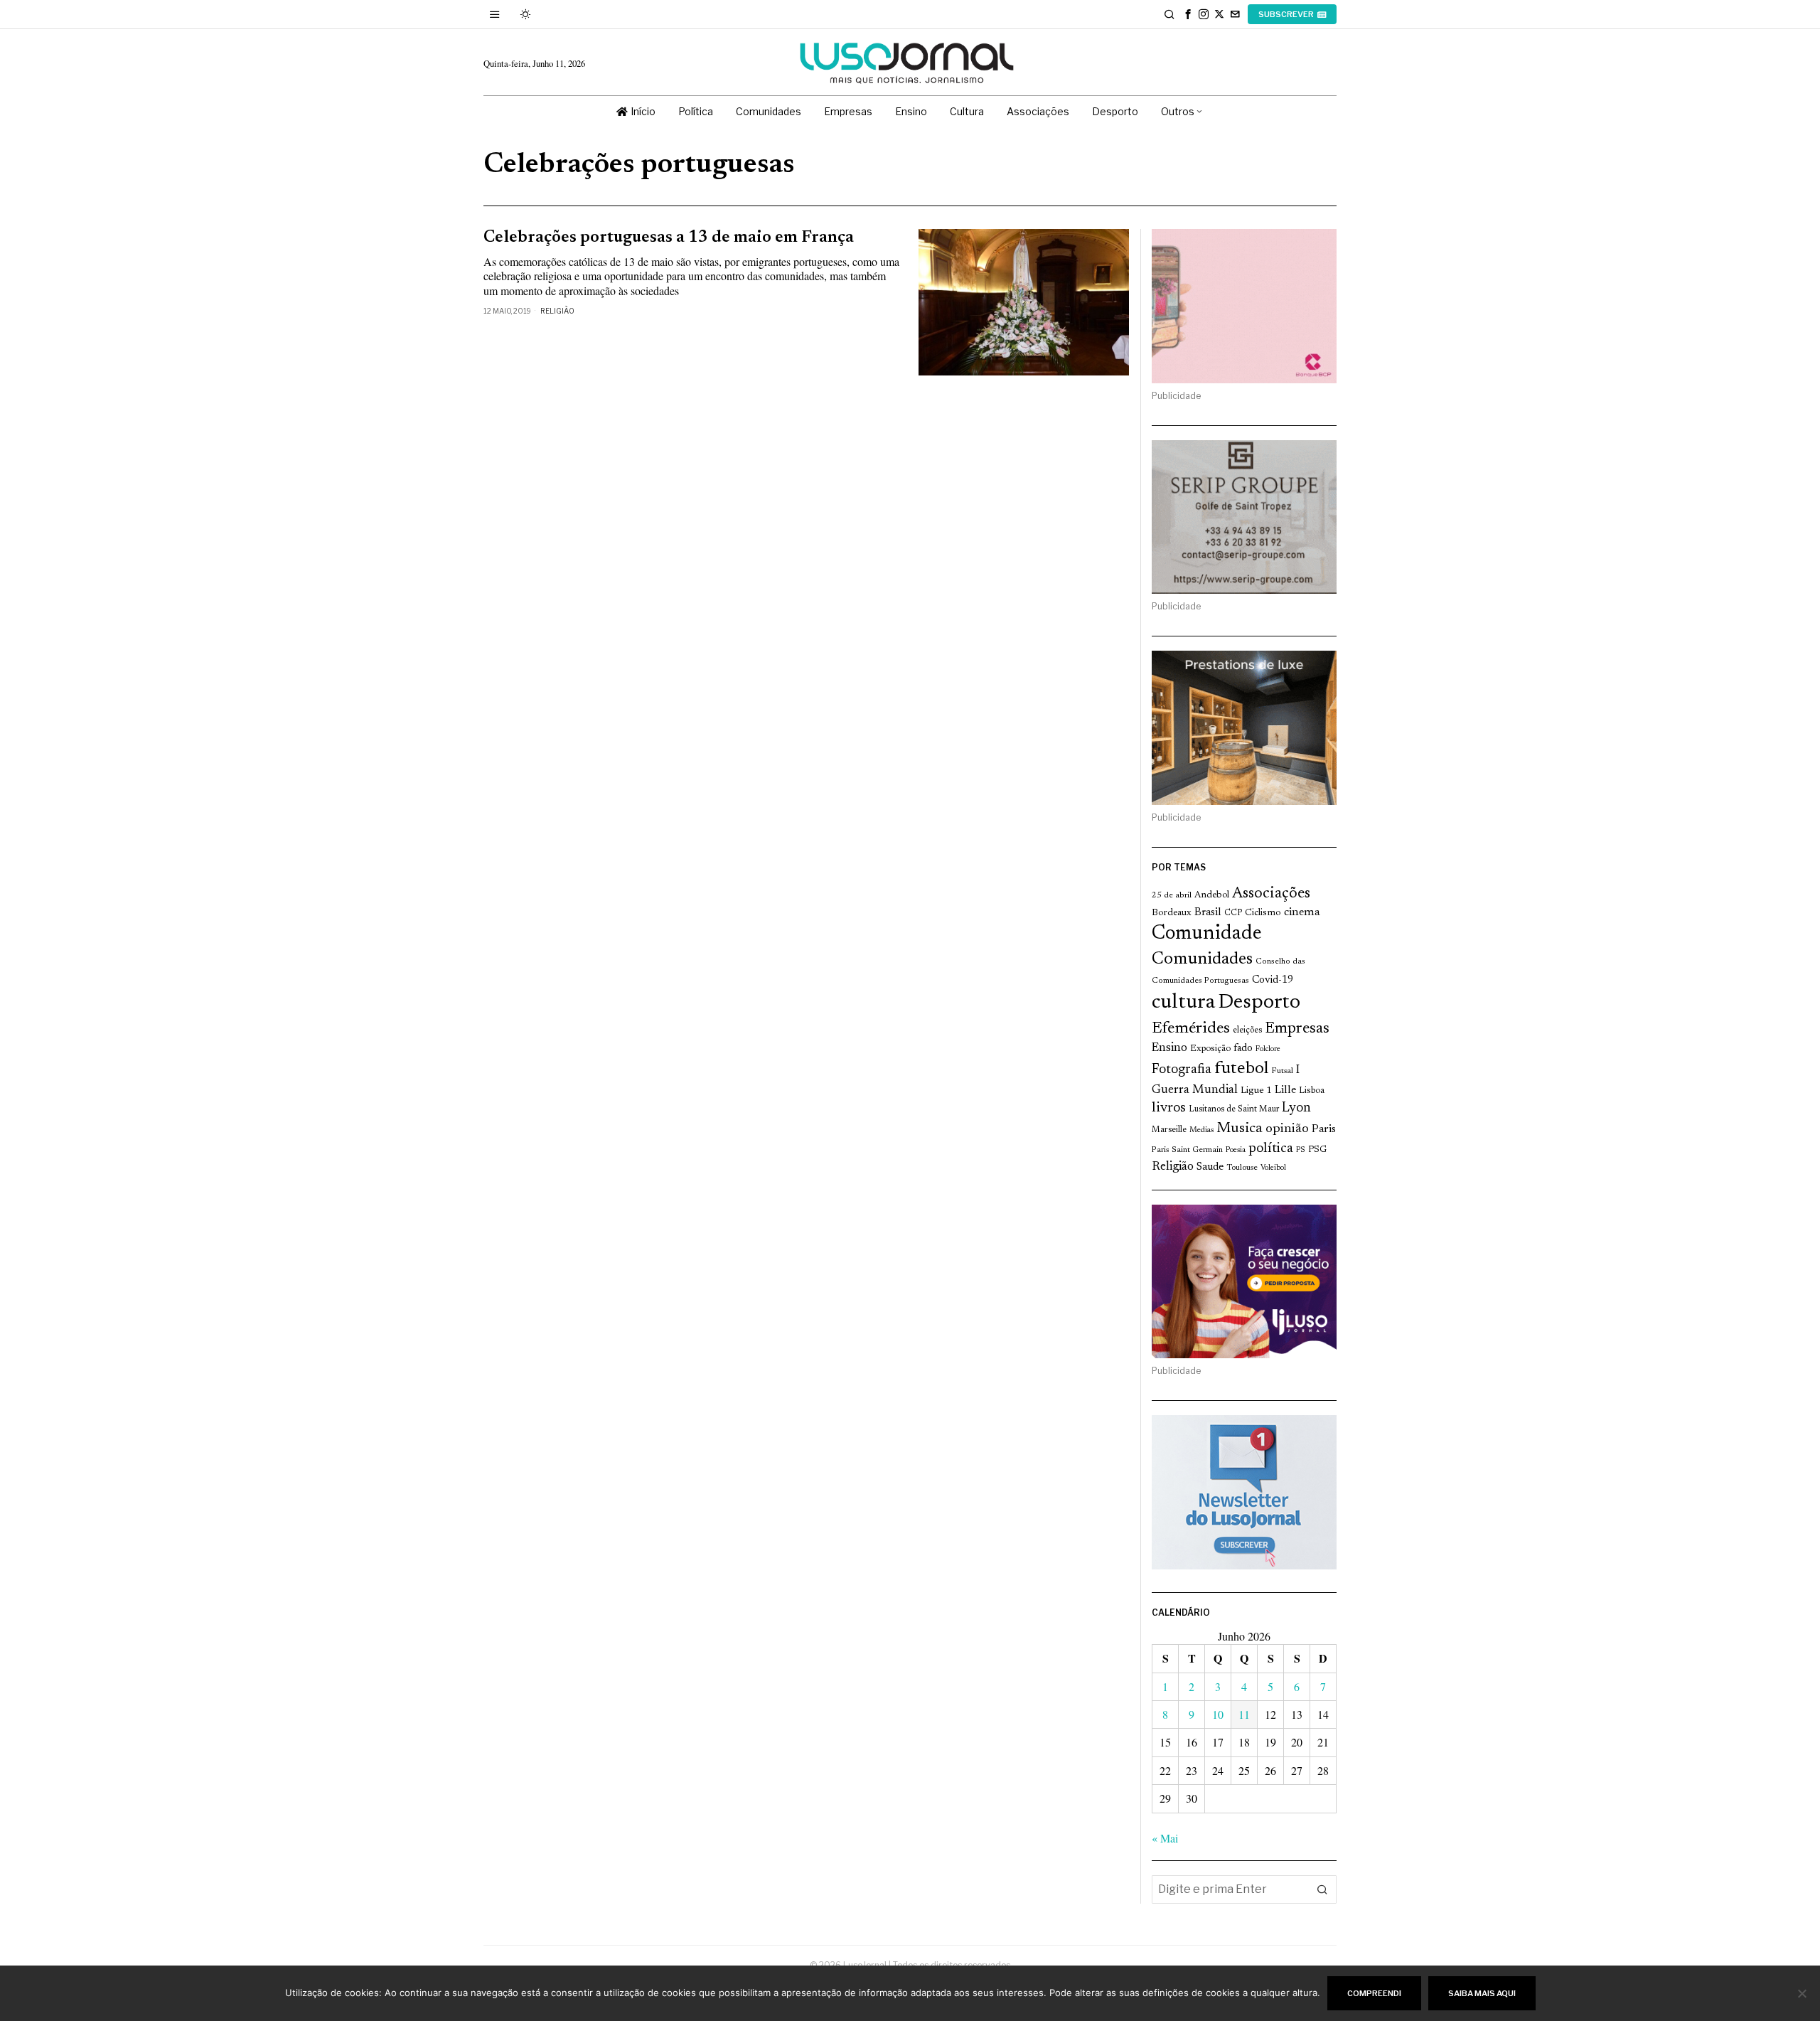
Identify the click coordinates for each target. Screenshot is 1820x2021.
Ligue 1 (1256, 1091)
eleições (1247, 1030)
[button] (1322, 1889)
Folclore (1268, 1049)
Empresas (1297, 1029)
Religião (557, 311)
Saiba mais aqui (1482, 1993)
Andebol (1212, 895)
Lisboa (1312, 1091)
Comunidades (1202, 959)
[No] (1802, 1993)
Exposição (1210, 1049)
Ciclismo (1263, 913)
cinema (1302, 912)
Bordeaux (1172, 913)
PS (1301, 1150)
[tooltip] (1188, 14)
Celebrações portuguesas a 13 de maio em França (669, 238)
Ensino (1169, 1048)
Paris (1324, 1130)
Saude (1210, 1167)
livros (1169, 1108)
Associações (1271, 894)
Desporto (1259, 1003)
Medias (1201, 1130)
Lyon (1296, 1108)
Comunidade (1207, 934)
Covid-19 (1273, 980)
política (1271, 1149)
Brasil (1208, 913)
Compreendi (1374, 1993)
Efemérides (1191, 1029)
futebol (1241, 1069)
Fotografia (1182, 1070)
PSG (1317, 1150)
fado (1243, 1049)
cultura (1183, 1003)
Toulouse (1242, 1168)
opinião (1287, 1129)
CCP (1233, 913)
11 (1244, 1714)
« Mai (1165, 1838)
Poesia (1236, 1150)
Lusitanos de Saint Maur (1234, 1109)
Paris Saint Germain (1187, 1150)
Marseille (1169, 1130)
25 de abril (1172, 895)
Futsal (1282, 1071)
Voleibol (1273, 1168)
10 (1218, 1714)
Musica (1240, 1129)
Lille (1285, 1091)
